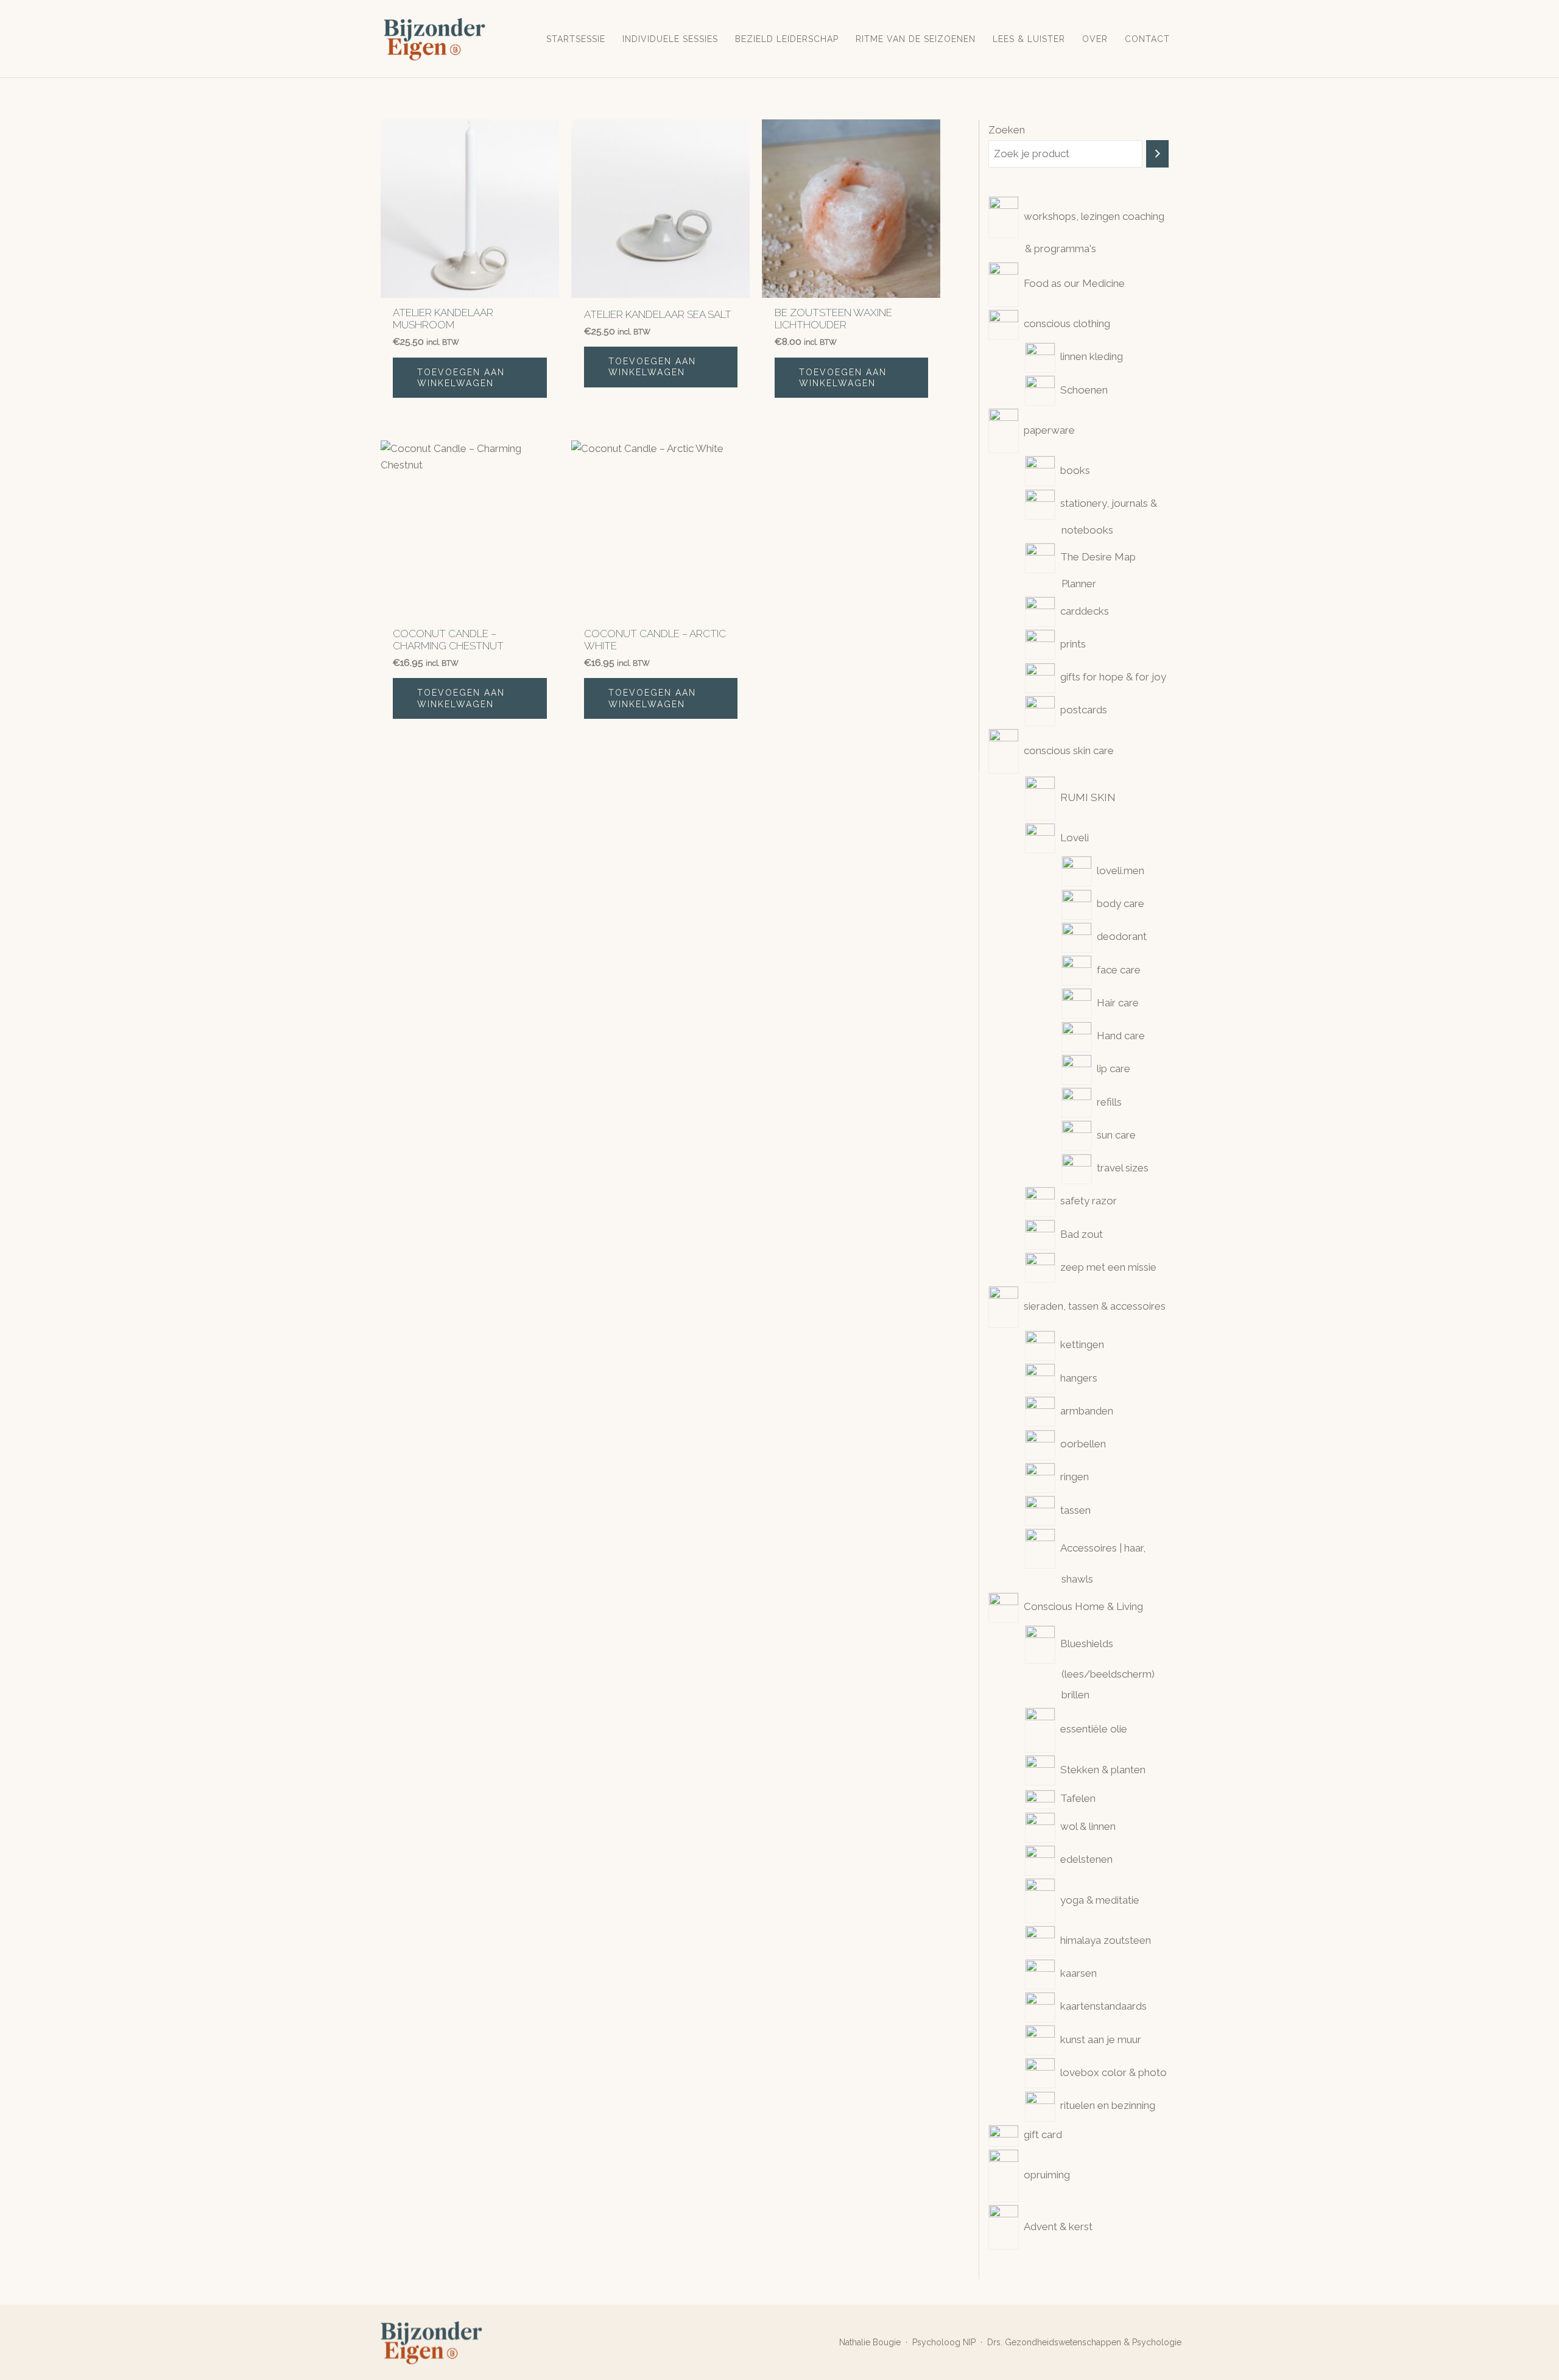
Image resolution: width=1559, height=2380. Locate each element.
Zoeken (1007, 130)
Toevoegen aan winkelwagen (461, 378)
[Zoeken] (1157, 154)
